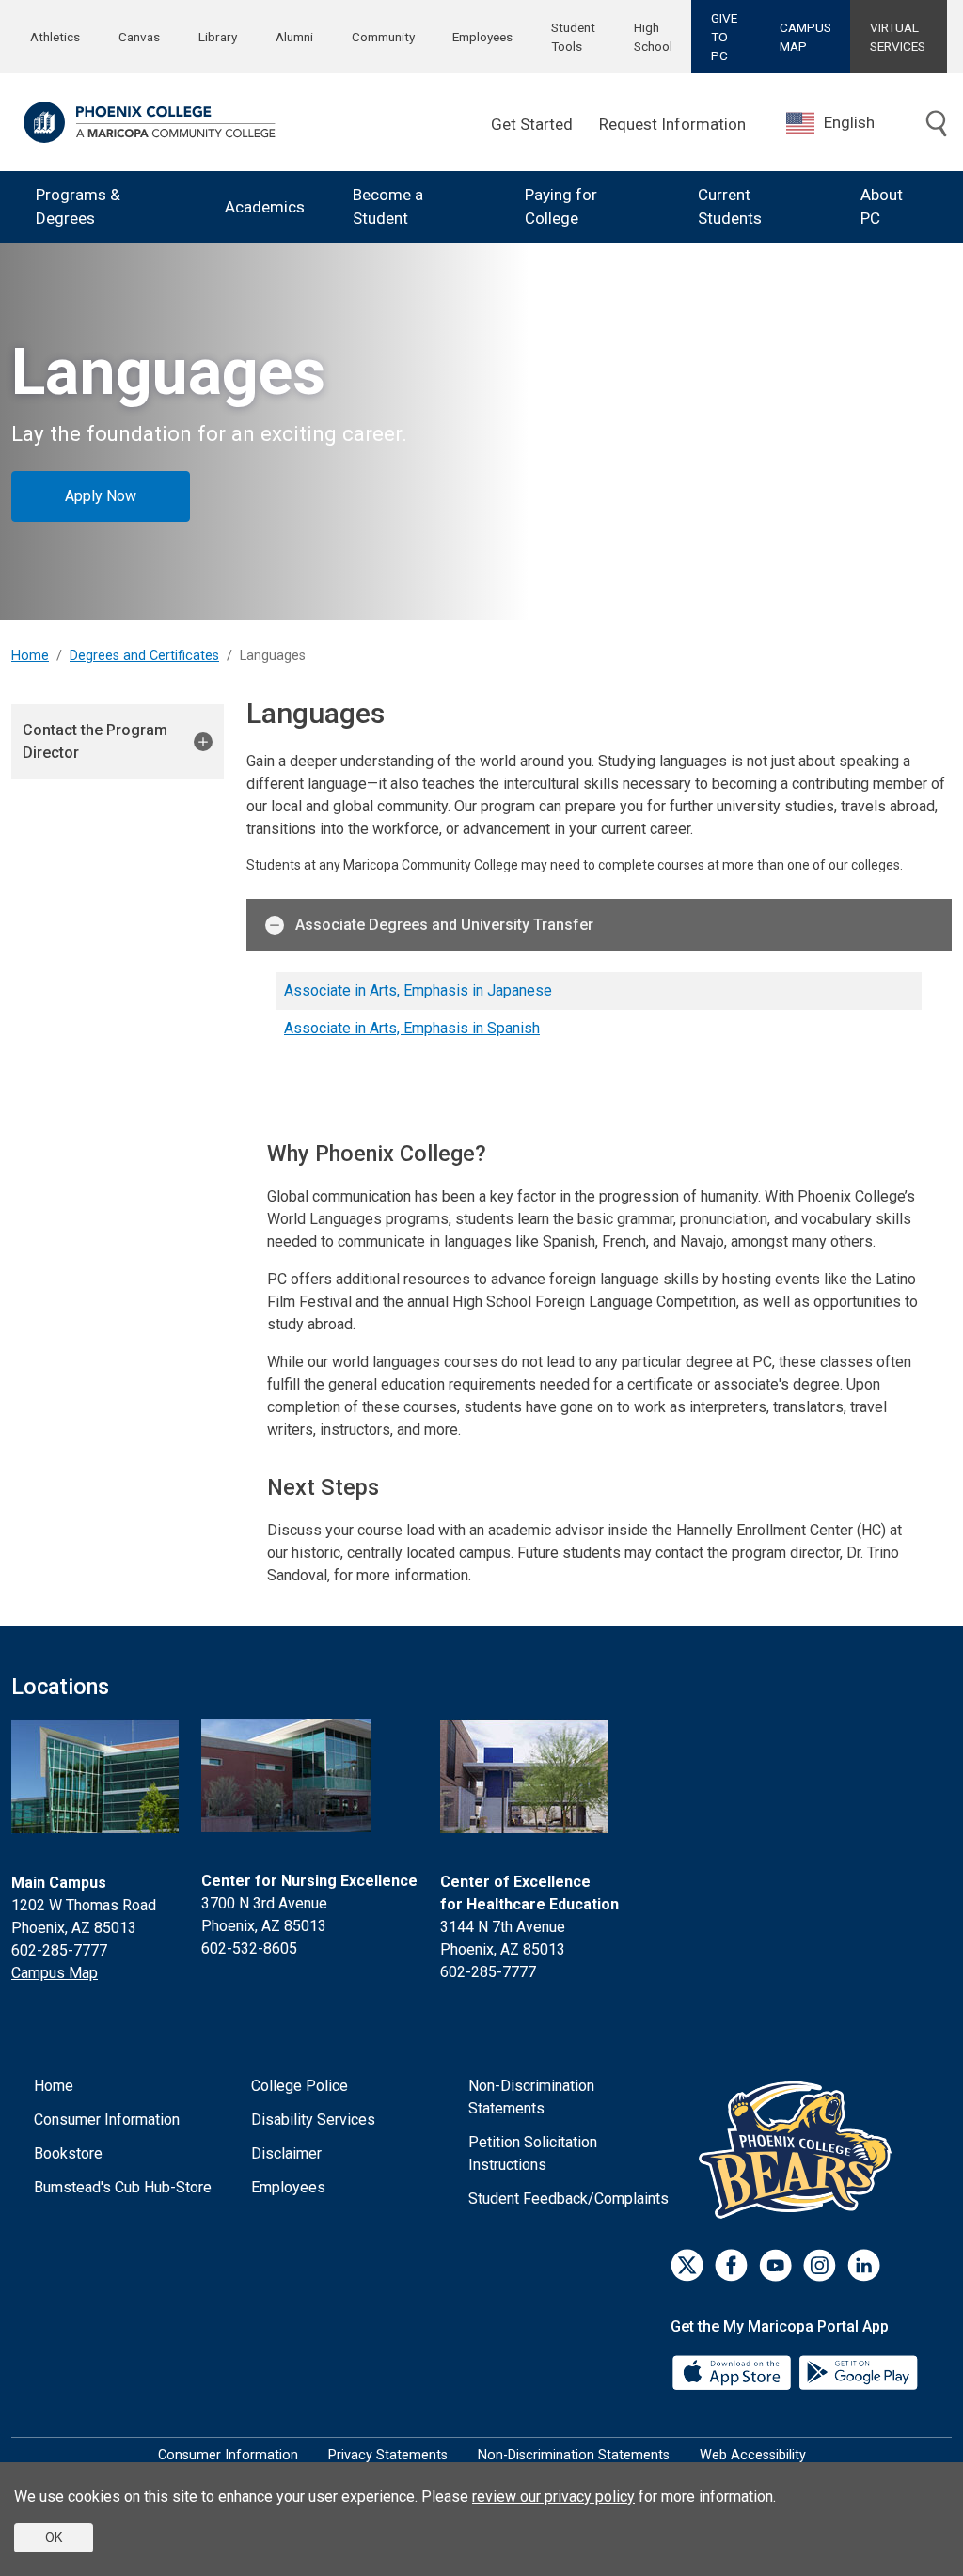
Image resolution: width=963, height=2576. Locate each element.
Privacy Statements (388, 2455)
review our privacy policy (553, 2497)
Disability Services (313, 2120)
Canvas (139, 37)
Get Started (532, 124)
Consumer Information (107, 2120)
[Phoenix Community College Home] (150, 122)
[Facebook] (731, 2265)
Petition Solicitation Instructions (533, 2153)
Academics (265, 207)
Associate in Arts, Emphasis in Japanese (418, 990)
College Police (300, 2086)
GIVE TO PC (724, 37)
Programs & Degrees (78, 207)
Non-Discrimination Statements (531, 2097)
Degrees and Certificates (144, 656)
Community (383, 37)
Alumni (294, 37)
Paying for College (561, 207)
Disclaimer (286, 2153)
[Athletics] (800, 2150)
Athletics (55, 37)
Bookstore (68, 2153)
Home (30, 656)
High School (653, 37)
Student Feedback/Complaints (568, 2199)
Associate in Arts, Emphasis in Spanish (412, 1028)
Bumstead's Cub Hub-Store (123, 2187)
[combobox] (845, 123)
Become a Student (388, 207)
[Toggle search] (937, 125)
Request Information (672, 124)
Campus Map (55, 1973)
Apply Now (101, 496)
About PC (882, 207)
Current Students (730, 207)
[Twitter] (687, 2265)
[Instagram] (820, 2265)
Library (218, 37)
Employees (482, 37)
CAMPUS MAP (805, 37)
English (849, 122)
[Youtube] (775, 2265)
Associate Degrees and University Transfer (444, 925)
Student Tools (573, 37)
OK (54, 2537)
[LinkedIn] (864, 2265)
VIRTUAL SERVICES (898, 37)
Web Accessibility (753, 2455)
